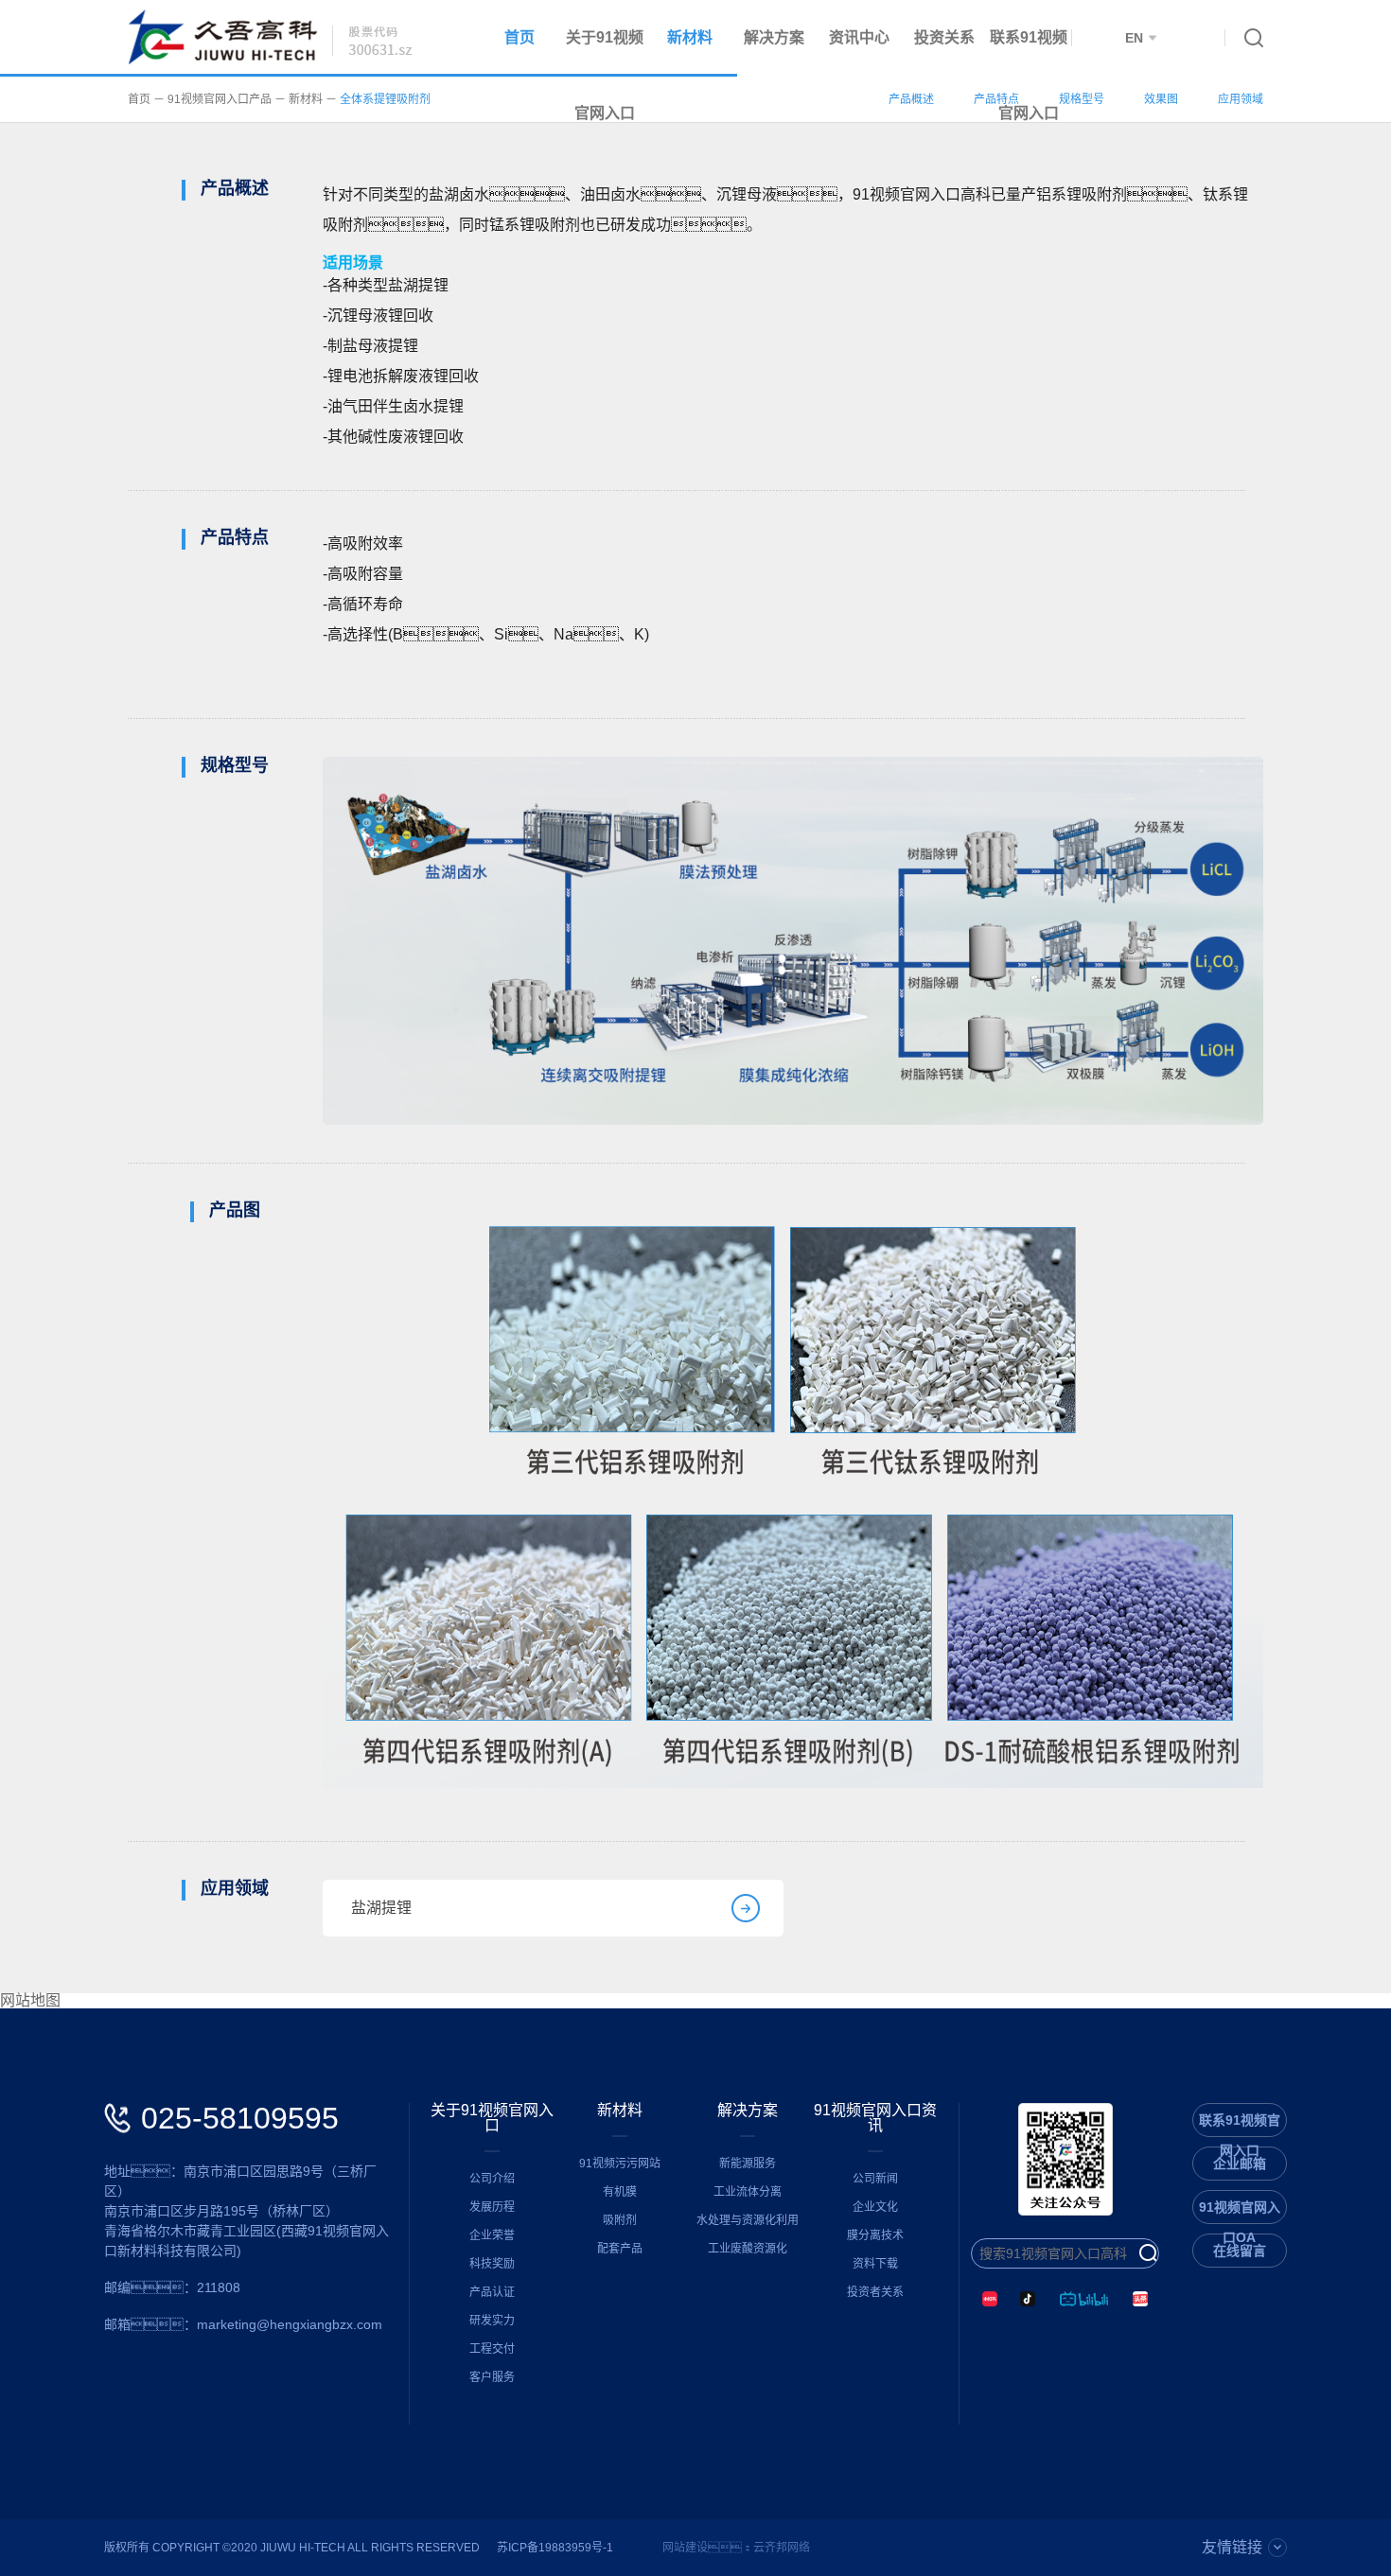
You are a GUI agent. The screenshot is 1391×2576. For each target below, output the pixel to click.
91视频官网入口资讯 (875, 2118)
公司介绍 (492, 2179)
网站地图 (30, 2001)
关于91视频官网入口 (492, 2118)
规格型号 (1082, 99)
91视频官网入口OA (1240, 2211)
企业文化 (875, 2207)
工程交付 (492, 2349)
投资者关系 (875, 2292)
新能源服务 (748, 2164)
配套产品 (620, 2249)
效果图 (1161, 99)
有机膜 (620, 2192)
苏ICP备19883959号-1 (555, 2548)
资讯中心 (859, 37)
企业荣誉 (492, 2235)
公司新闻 (875, 2179)
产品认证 (492, 2292)
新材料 (690, 37)
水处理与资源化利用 (748, 2220)
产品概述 (911, 99)
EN (1134, 38)
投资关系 (944, 37)
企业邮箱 (1240, 2164)
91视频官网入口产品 (220, 99)
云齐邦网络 (782, 2548)
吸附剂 (620, 2220)
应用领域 (1241, 99)
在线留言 (1240, 2251)
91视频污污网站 (620, 2164)
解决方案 (774, 37)
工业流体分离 (748, 2192)
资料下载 (875, 2264)
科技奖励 (492, 2264)
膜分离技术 (875, 2235)
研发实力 (492, 2321)
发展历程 (492, 2207)
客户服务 (492, 2377)
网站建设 (685, 2548)
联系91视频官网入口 (1029, 75)
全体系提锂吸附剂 (385, 99)
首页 (519, 37)
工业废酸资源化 (748, 2249)
